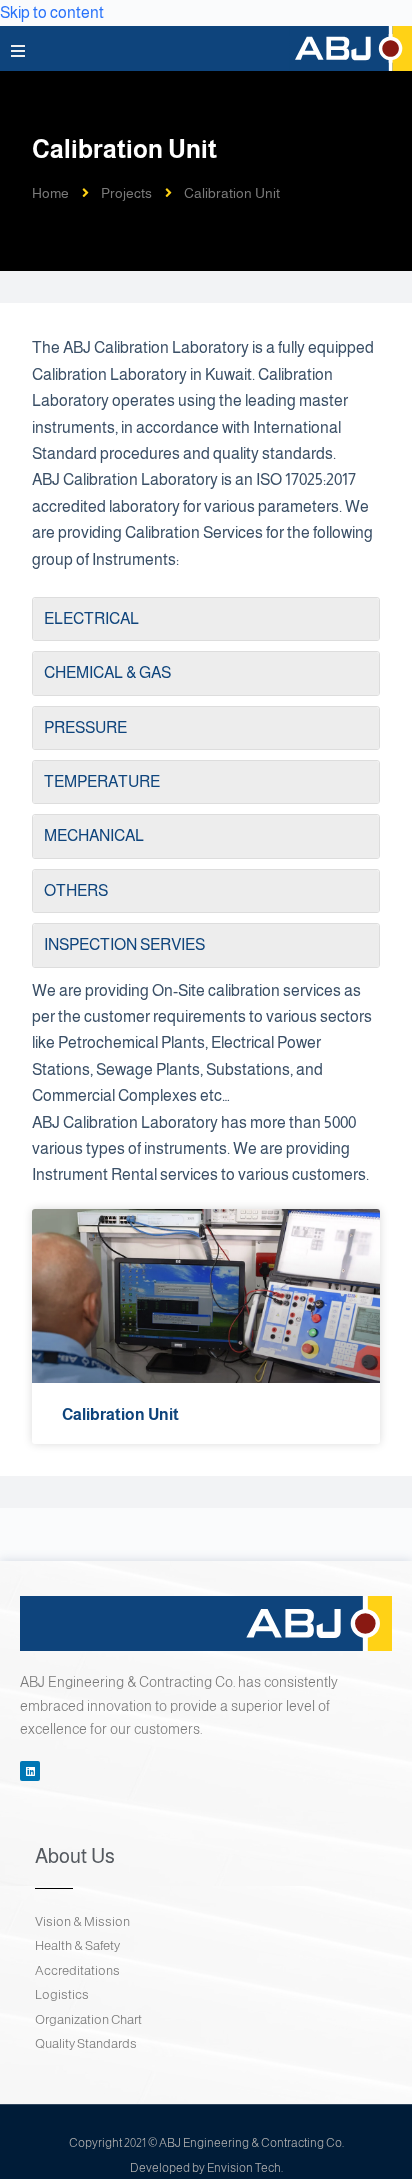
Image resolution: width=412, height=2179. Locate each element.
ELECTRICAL (91, 618)
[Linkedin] (30, 1771)
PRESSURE (85, 727)
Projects (126, 193)
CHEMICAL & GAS (107, 672)
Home (50, 193)
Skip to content (52, 12)
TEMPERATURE (102, 781)
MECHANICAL (94, 835)
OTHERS (76, 890)
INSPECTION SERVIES (124, 944)
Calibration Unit (120, 1414)
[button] (18, 51)
